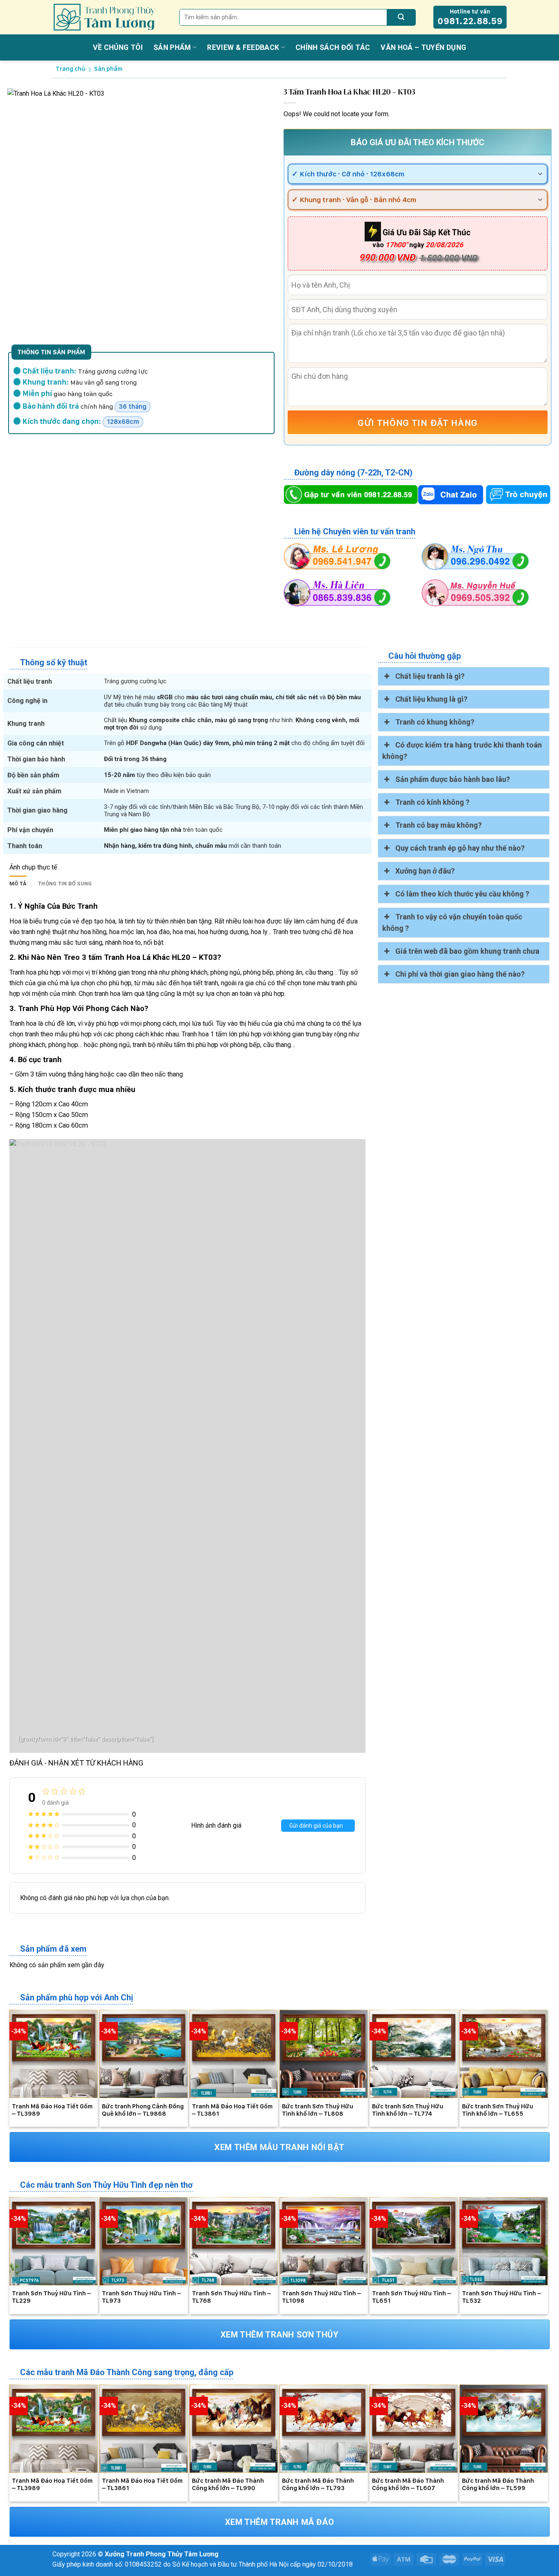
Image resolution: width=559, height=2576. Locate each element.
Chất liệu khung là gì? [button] (431, 699)
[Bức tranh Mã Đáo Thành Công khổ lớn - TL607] (414, 2429)
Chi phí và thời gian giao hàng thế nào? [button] (460, 974)
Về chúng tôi (118, 47)
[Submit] (401, 17)
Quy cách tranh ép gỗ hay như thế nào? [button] (460, 848)
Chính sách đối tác (333, 47)
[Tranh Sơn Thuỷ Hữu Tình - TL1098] (324, 2241)
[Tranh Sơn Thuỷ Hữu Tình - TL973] (144, 2241)
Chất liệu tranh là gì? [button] (430, 676)
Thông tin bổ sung (65, 884)
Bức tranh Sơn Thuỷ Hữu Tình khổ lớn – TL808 (318, 2110)
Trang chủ (70, 69)
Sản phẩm (172, 47)
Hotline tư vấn (470, 17)
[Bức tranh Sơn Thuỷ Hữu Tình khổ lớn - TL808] (324, 2054)
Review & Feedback (243, 47)
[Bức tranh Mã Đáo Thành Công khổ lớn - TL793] (324, 2429)
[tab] (18, 884)
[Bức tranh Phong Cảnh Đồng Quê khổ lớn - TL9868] (144, 2054)
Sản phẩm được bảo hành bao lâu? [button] (453, 779)
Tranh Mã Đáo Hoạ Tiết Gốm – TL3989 (52, 2110)
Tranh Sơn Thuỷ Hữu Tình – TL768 (231, 2297)
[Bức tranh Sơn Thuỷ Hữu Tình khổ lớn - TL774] (414, 2054)
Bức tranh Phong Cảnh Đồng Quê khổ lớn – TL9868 (143, 2110)
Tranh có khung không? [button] (435, 722)
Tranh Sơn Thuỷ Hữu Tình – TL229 (51, 2297)
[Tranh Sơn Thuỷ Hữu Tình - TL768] (234, 2241)
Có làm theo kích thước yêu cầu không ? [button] (462, 894)
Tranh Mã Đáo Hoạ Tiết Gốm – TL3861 (232, 2110)
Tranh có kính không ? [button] (432, 802)
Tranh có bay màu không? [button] (438, 825)
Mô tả (18, 884)
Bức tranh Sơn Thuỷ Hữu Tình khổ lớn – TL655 (498, 2110)
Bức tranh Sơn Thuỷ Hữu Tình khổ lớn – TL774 (408, 2110)
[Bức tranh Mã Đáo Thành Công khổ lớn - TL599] (504, 2429)
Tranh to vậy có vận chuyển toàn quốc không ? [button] (452, 922)
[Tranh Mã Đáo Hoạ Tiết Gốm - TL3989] (54, 2054)
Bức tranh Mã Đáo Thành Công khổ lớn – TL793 (318, 2484)
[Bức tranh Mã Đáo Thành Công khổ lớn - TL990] (234, 2429)
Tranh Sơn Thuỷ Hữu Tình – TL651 (411, 2297)
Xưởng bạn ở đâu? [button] (425, 871)
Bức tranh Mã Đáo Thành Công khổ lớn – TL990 (228, 2484)
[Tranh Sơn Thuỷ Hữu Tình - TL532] (504, 2241)
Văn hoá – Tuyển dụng (423, 47)
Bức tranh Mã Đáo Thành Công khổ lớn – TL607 (408, 2484)
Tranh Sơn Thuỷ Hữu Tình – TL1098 (321, 2297)
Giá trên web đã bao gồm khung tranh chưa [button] (467, 951)
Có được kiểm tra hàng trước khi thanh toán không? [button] (462, 751)
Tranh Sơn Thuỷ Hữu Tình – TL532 (502, 2297)
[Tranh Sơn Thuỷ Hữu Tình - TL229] (54, 2241)
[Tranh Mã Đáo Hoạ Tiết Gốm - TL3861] (234, 2054)
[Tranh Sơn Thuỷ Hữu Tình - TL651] (414, 2241)
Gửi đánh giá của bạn (316, 1826)
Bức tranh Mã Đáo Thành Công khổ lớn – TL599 (498, 2484)
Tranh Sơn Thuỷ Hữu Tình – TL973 (141, 2297)
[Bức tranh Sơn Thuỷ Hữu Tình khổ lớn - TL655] (504, 2054)
